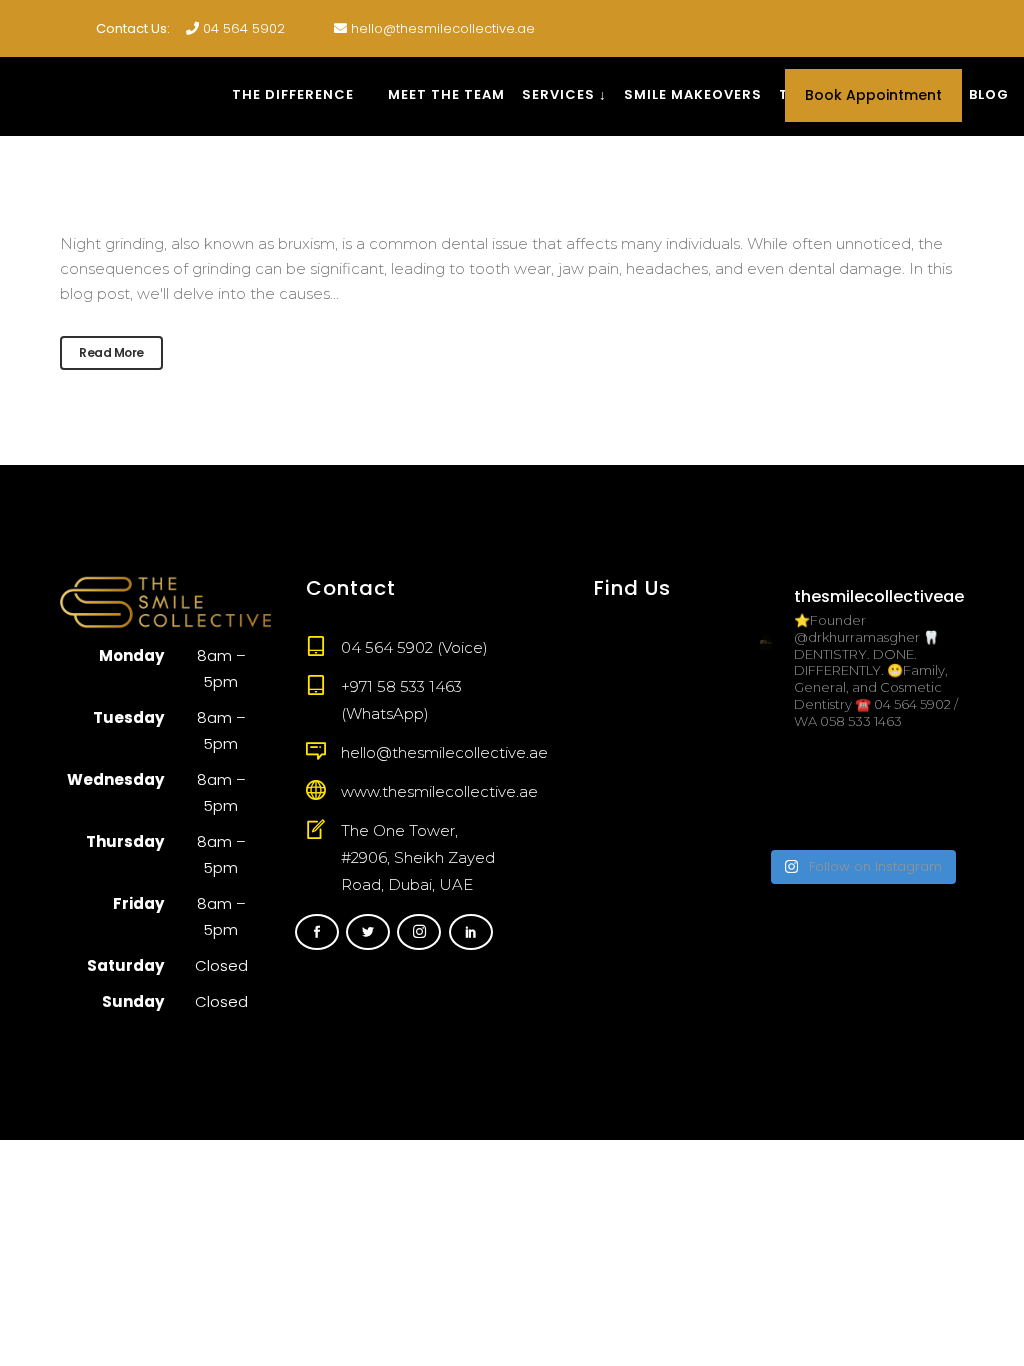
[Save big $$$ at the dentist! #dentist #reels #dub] (933, 771)
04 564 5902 (244, 28)
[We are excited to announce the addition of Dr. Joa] (789, 771)
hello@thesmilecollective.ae (443, 28)
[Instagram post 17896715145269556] (789, 816)
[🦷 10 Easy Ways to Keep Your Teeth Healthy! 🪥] (933, 816)
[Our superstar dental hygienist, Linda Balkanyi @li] (861, 771)
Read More (111, 352)
